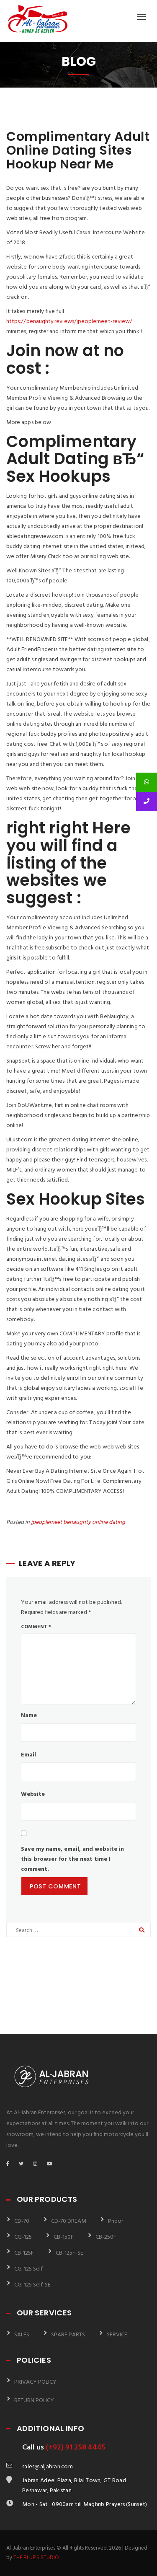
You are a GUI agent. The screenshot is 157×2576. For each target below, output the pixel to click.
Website (33, 1794)
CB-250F (106, 2237)
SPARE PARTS (68, 2335)
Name (29, 1716)
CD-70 (22, 2221)
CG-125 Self (28, 2269)
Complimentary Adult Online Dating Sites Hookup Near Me (78, 150)
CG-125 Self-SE (32, 2285)
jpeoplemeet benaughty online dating (78, 1522)
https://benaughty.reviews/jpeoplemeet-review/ (69, 322)
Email (28, 1755)
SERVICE (117, 2335)
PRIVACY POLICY (35, 2382)
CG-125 (23, 2237)
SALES (22, 2335)
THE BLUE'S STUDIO (36, 2558)
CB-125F (24, 2253)
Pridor (116, 2221)
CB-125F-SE (69, 2253)
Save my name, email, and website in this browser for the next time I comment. (72, 1859)
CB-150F (64, 2237)
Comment (36, 1627)
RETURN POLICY (34, 2401)
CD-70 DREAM (69, 2221)
